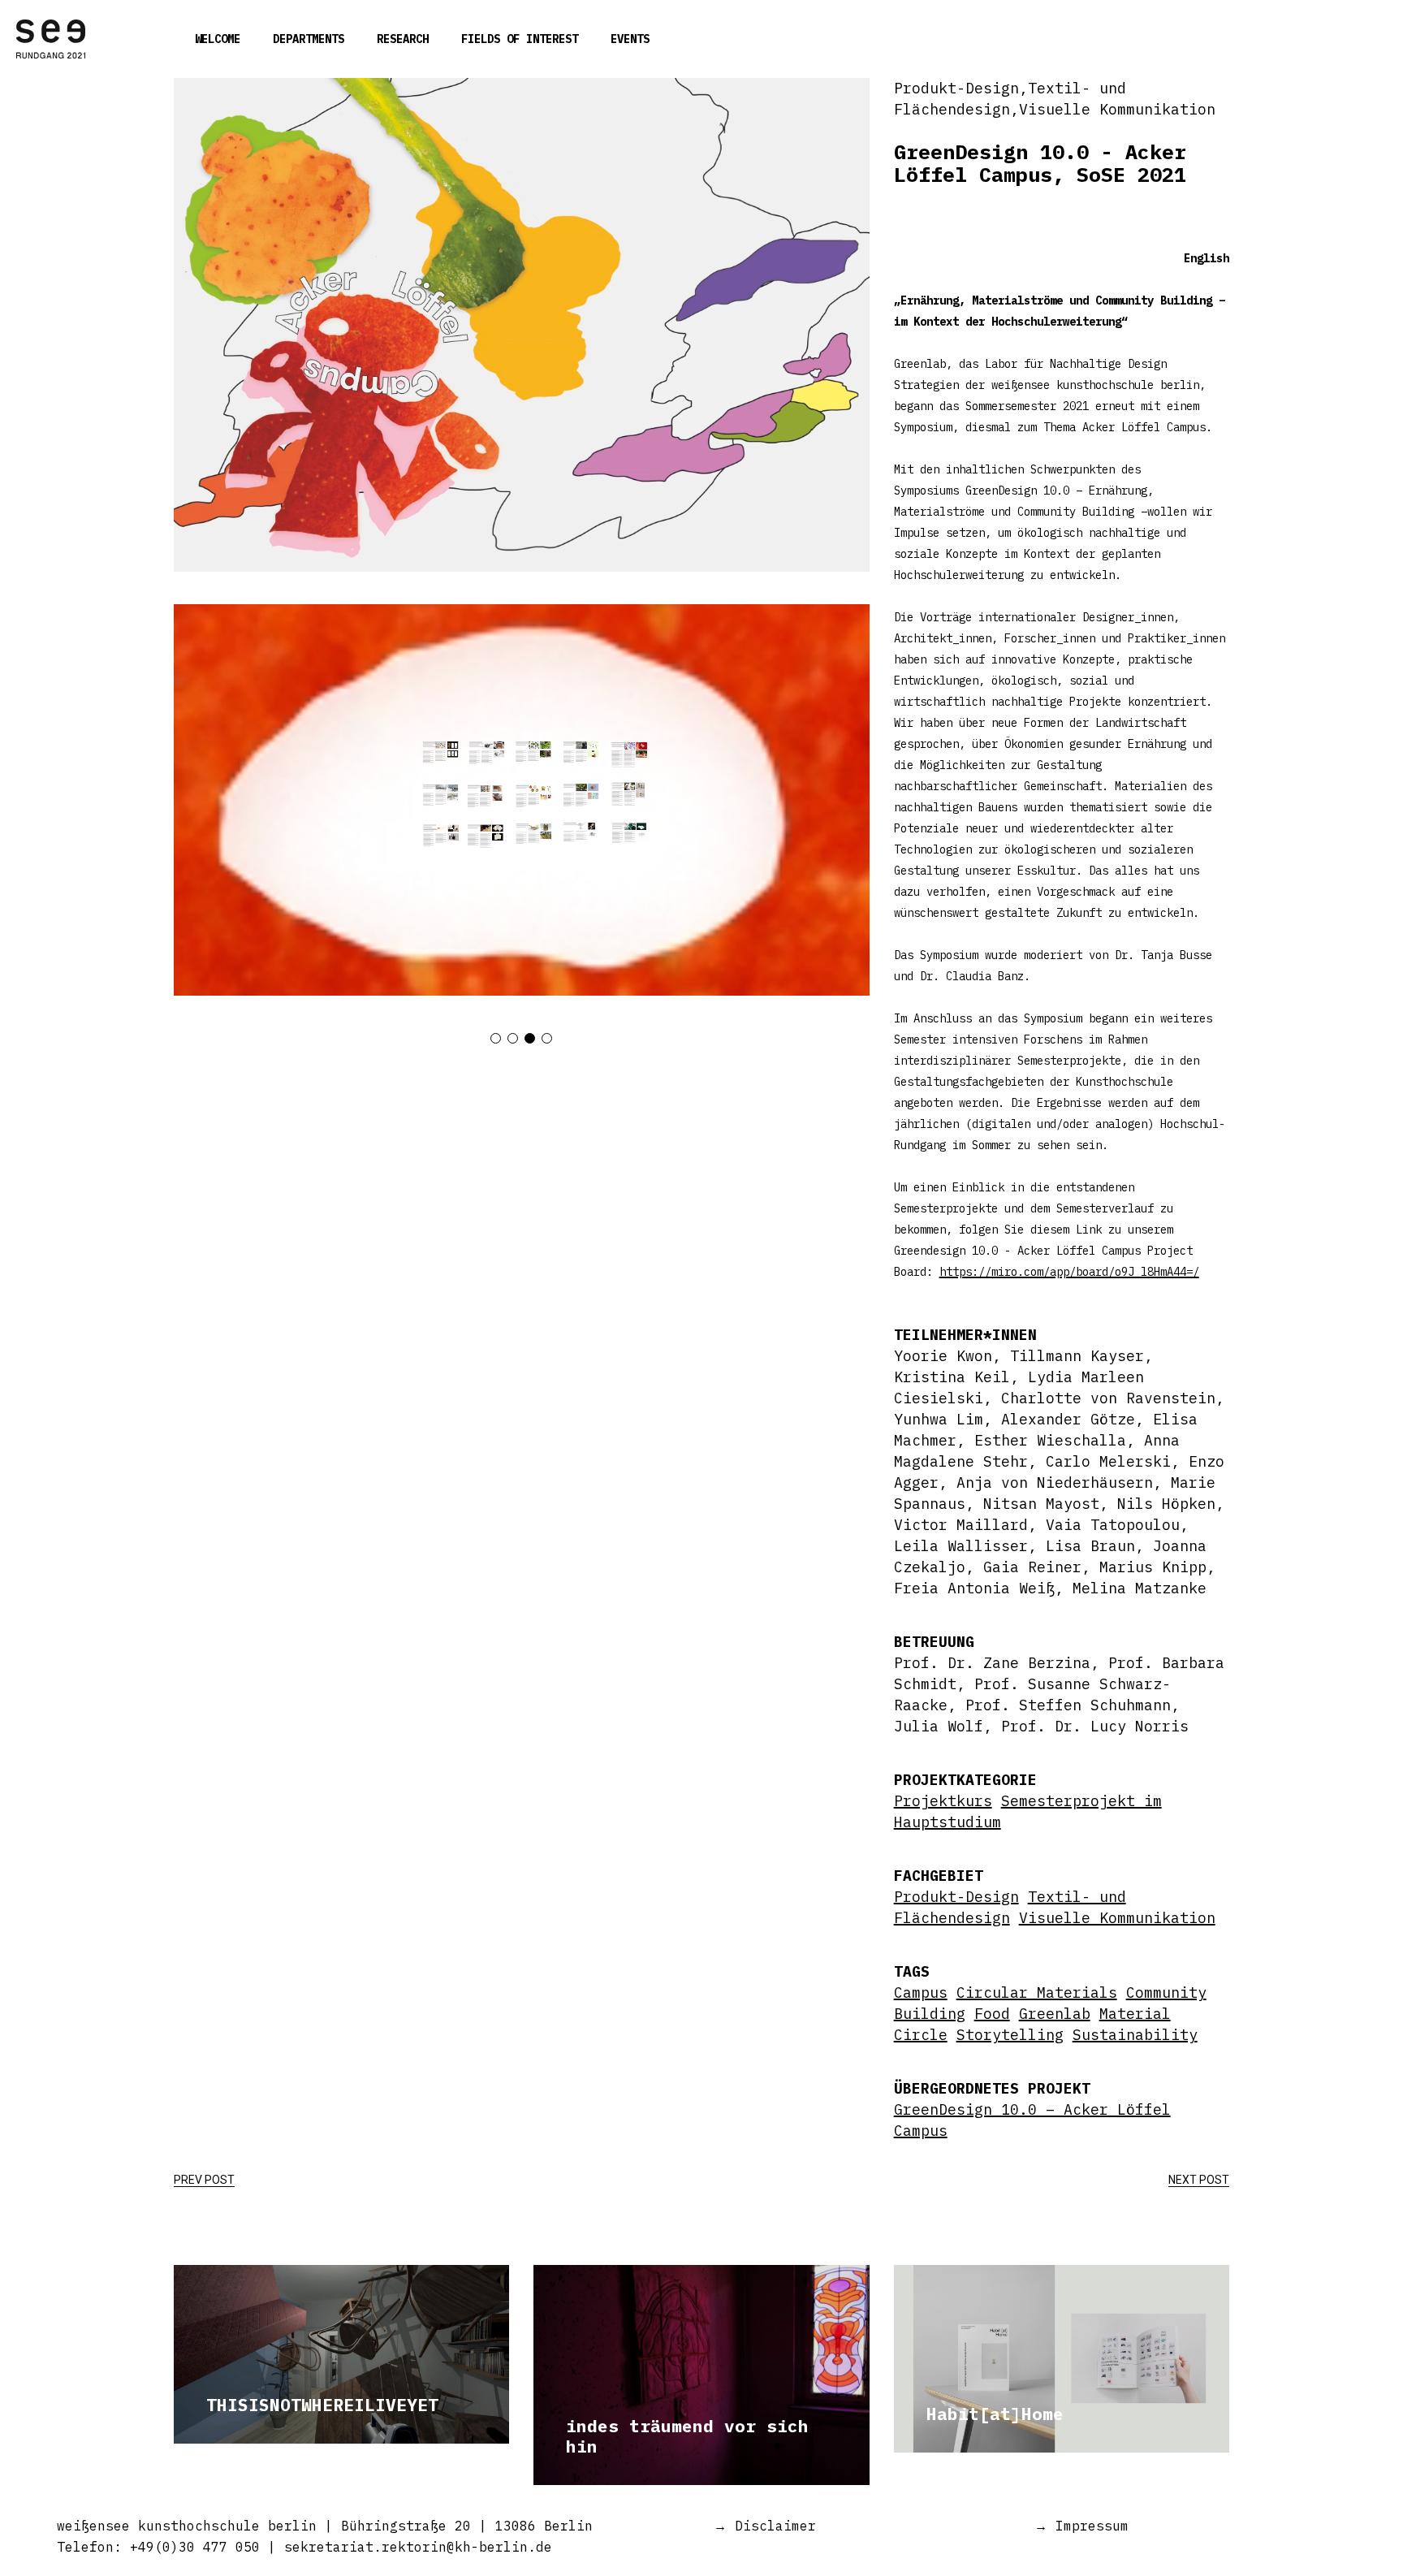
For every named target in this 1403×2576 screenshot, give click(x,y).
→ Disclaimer (765, 2526)
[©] (522, 325)
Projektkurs (943, 1801)
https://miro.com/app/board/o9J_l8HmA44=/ (1069, 1272)
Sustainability (1135, 2035)
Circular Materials (1037, 1993)
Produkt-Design (956, 1897)
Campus (921, 1993)
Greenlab (1055, 2014)
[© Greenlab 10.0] (522, 800)
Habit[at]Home (995, 2414)
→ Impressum (1081, 2526)
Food (992, 2014)
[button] (496, 1038)
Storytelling (1010, 2035)
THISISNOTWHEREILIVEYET (322, 2405)
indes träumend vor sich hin (687, 2436)
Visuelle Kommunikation (1117, 1918)
